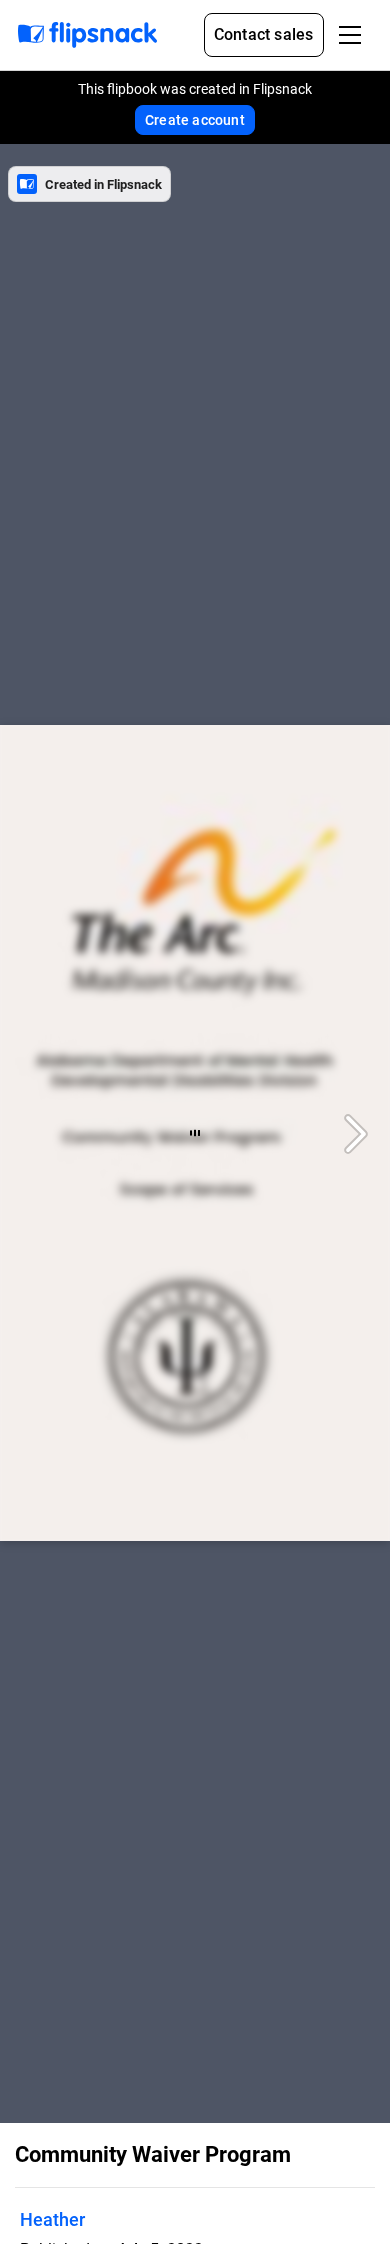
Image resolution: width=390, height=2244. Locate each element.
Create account (195, 120)
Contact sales (264, 34)
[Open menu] (350, 35)
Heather (52, 2219)
